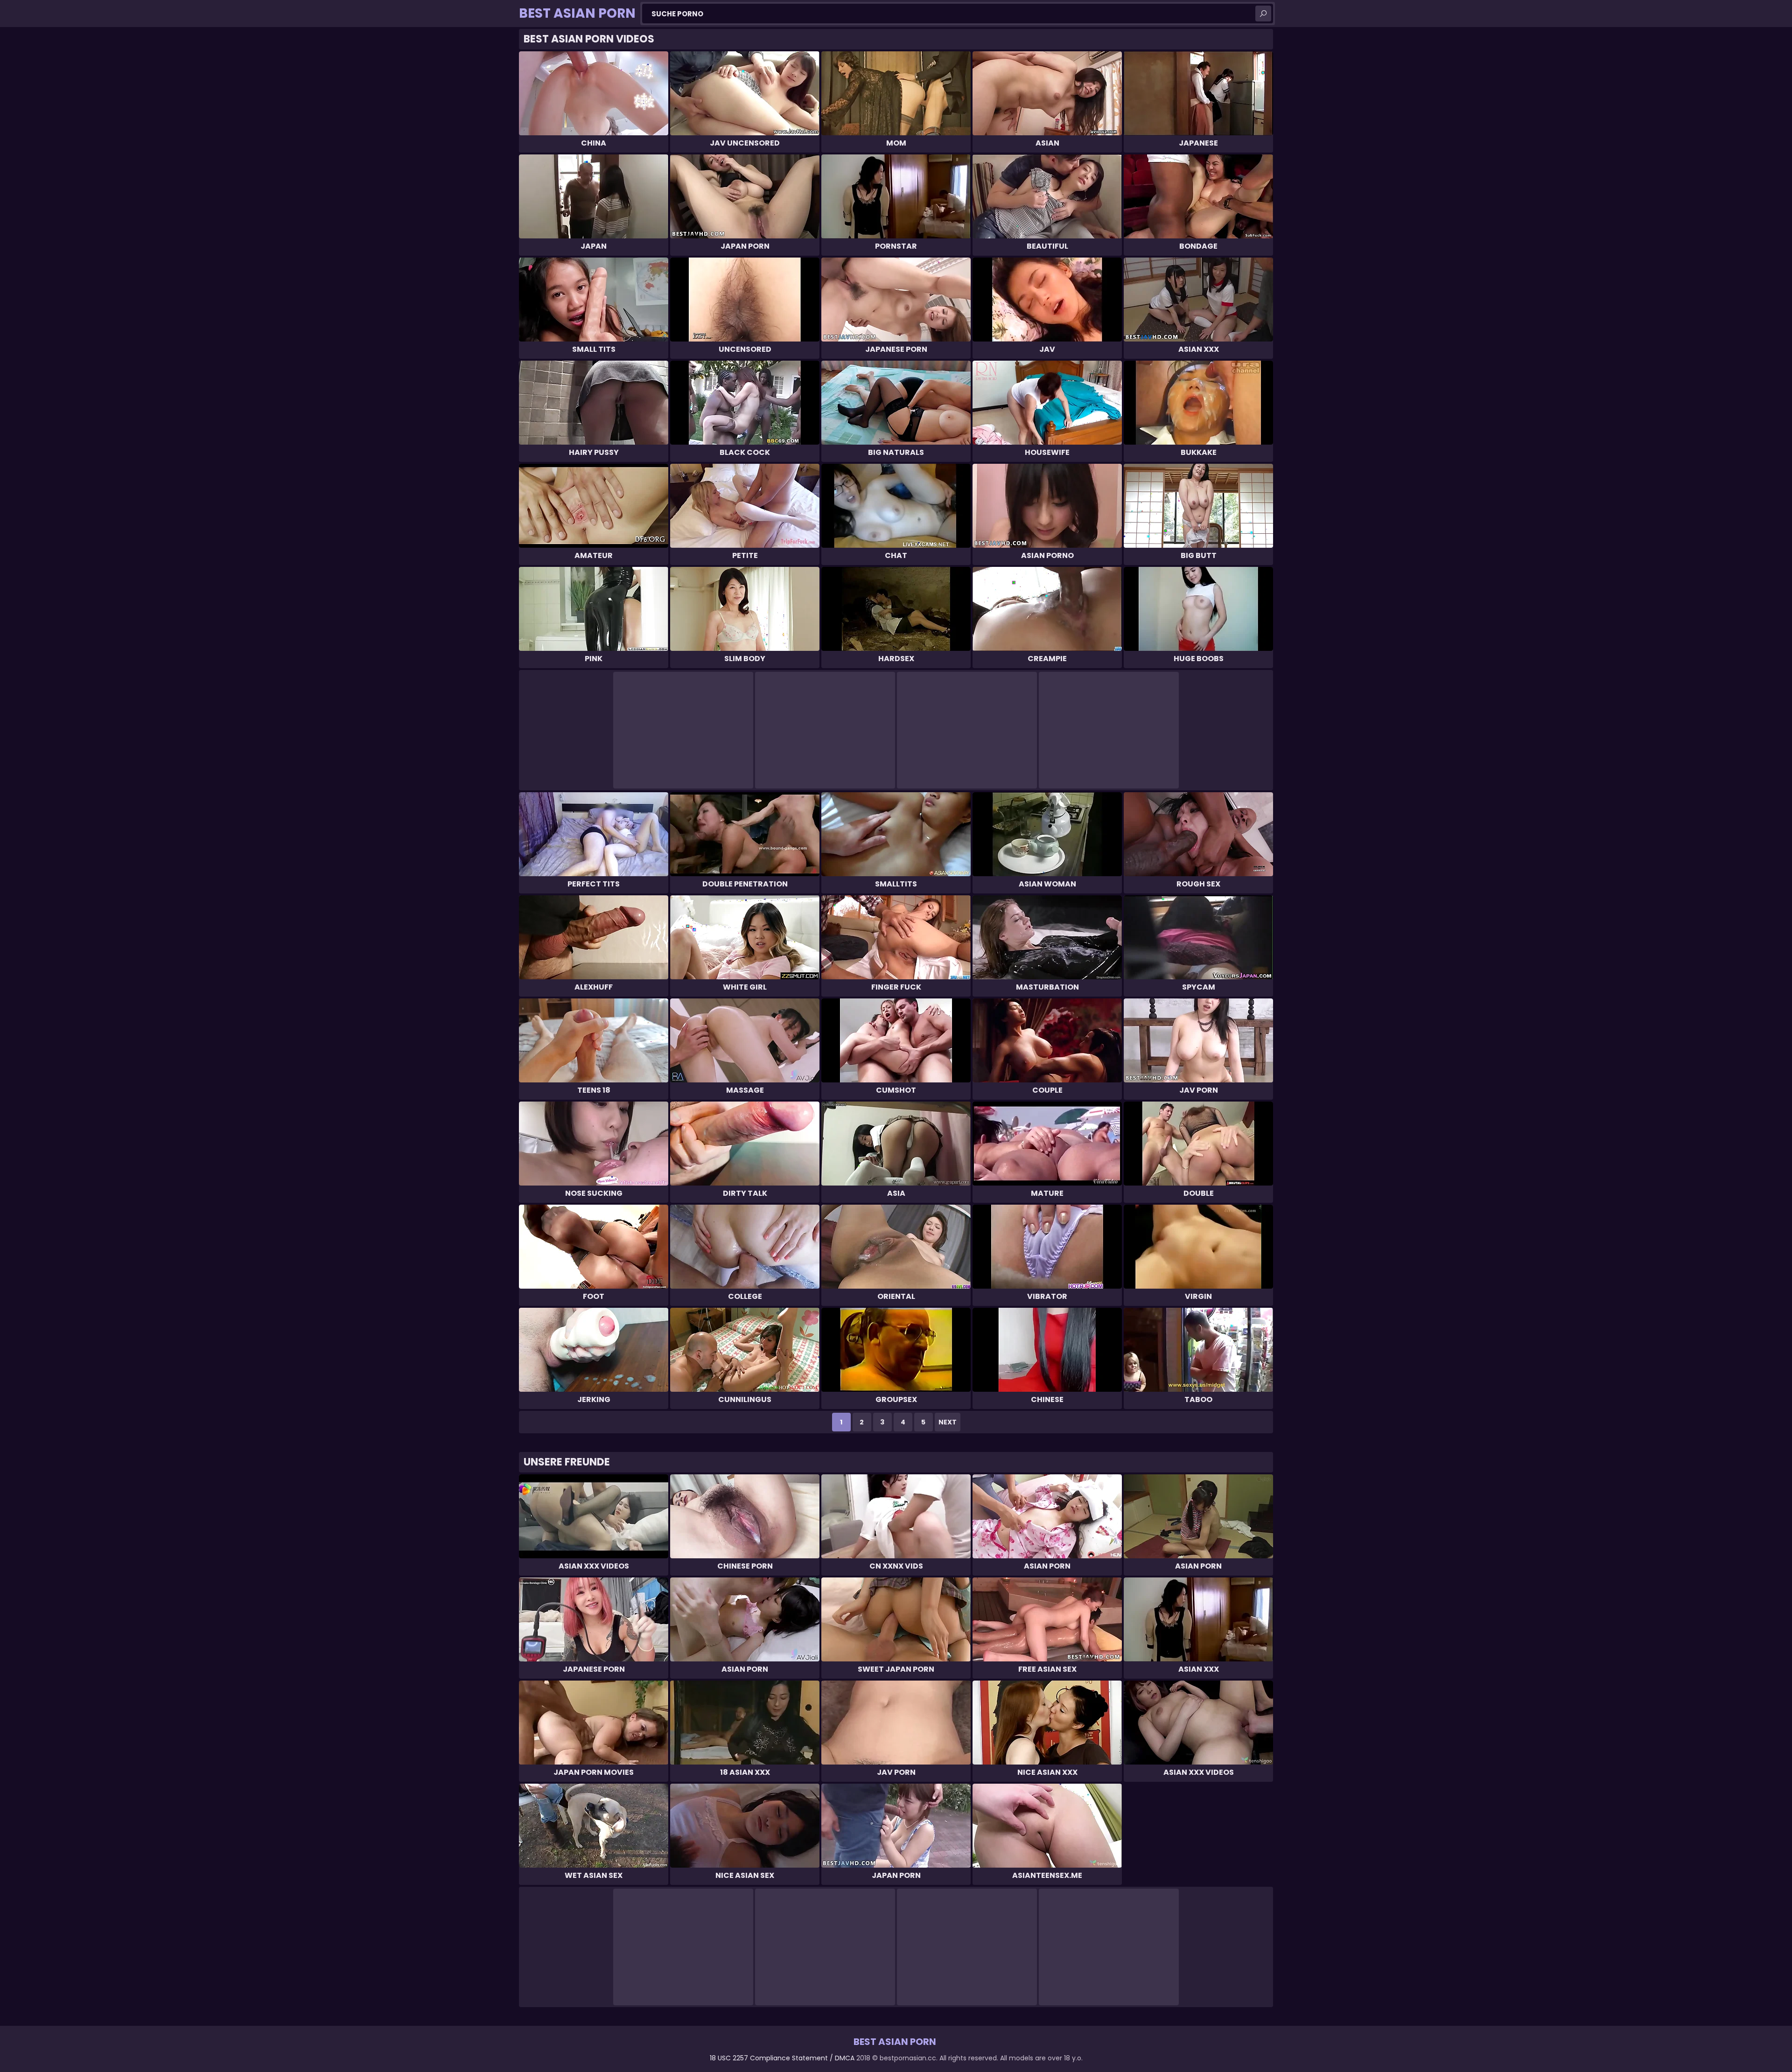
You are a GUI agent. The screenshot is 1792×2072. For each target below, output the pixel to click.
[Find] (1263, 14)
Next (948, 1422)
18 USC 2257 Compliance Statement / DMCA (782, 2058)
